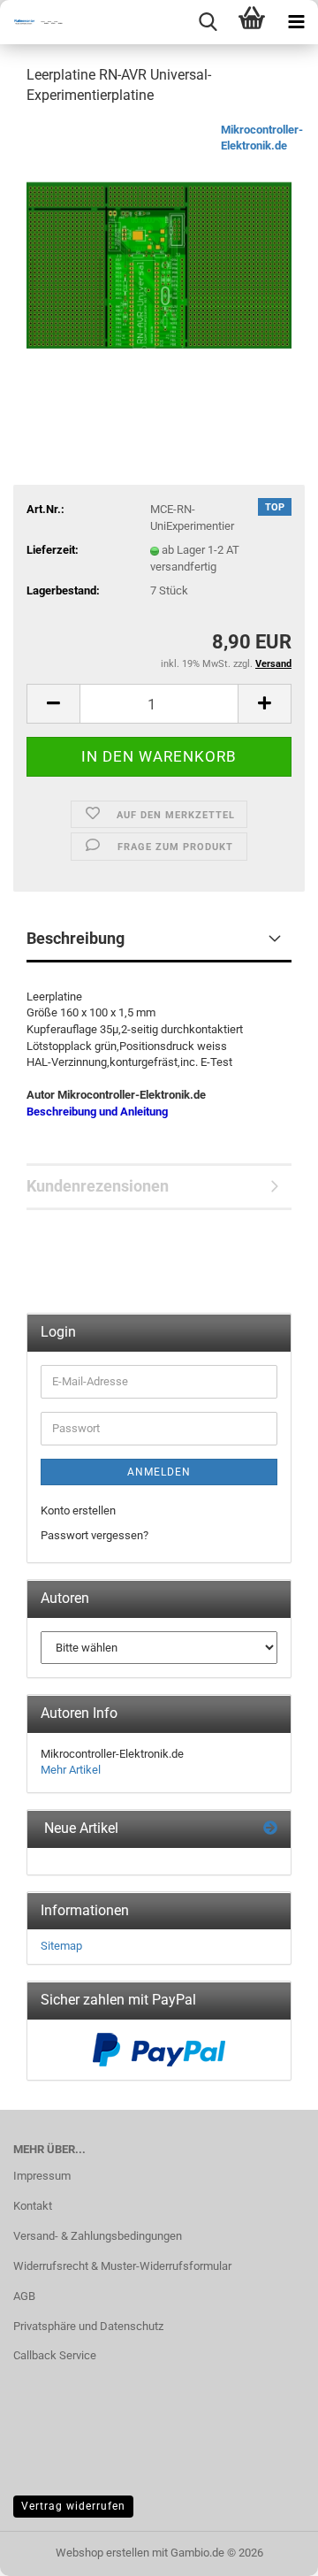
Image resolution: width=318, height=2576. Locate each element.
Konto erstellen (78, 1510)
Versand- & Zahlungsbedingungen (98, 2236)
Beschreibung (76, 938)
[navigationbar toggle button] (296, 22)
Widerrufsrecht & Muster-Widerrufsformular (122, 2266)
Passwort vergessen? (95, 1535)
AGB (24, 2296)
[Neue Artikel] (270, 1829)
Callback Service (55, 2355)
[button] (53, 704)
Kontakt (33, 2206)
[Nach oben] (269, 2549)
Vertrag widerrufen (73, 2506)
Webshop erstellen (102, 2553)
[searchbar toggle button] (208, 22)
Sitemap (61, 1946)
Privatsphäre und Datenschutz (88, 2326)
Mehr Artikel (71, 1770)
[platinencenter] (35, 22)
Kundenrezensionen (98, 1186)
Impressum (42, 2176)
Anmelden (159, 1472)
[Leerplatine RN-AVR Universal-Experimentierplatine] (159, 253)
